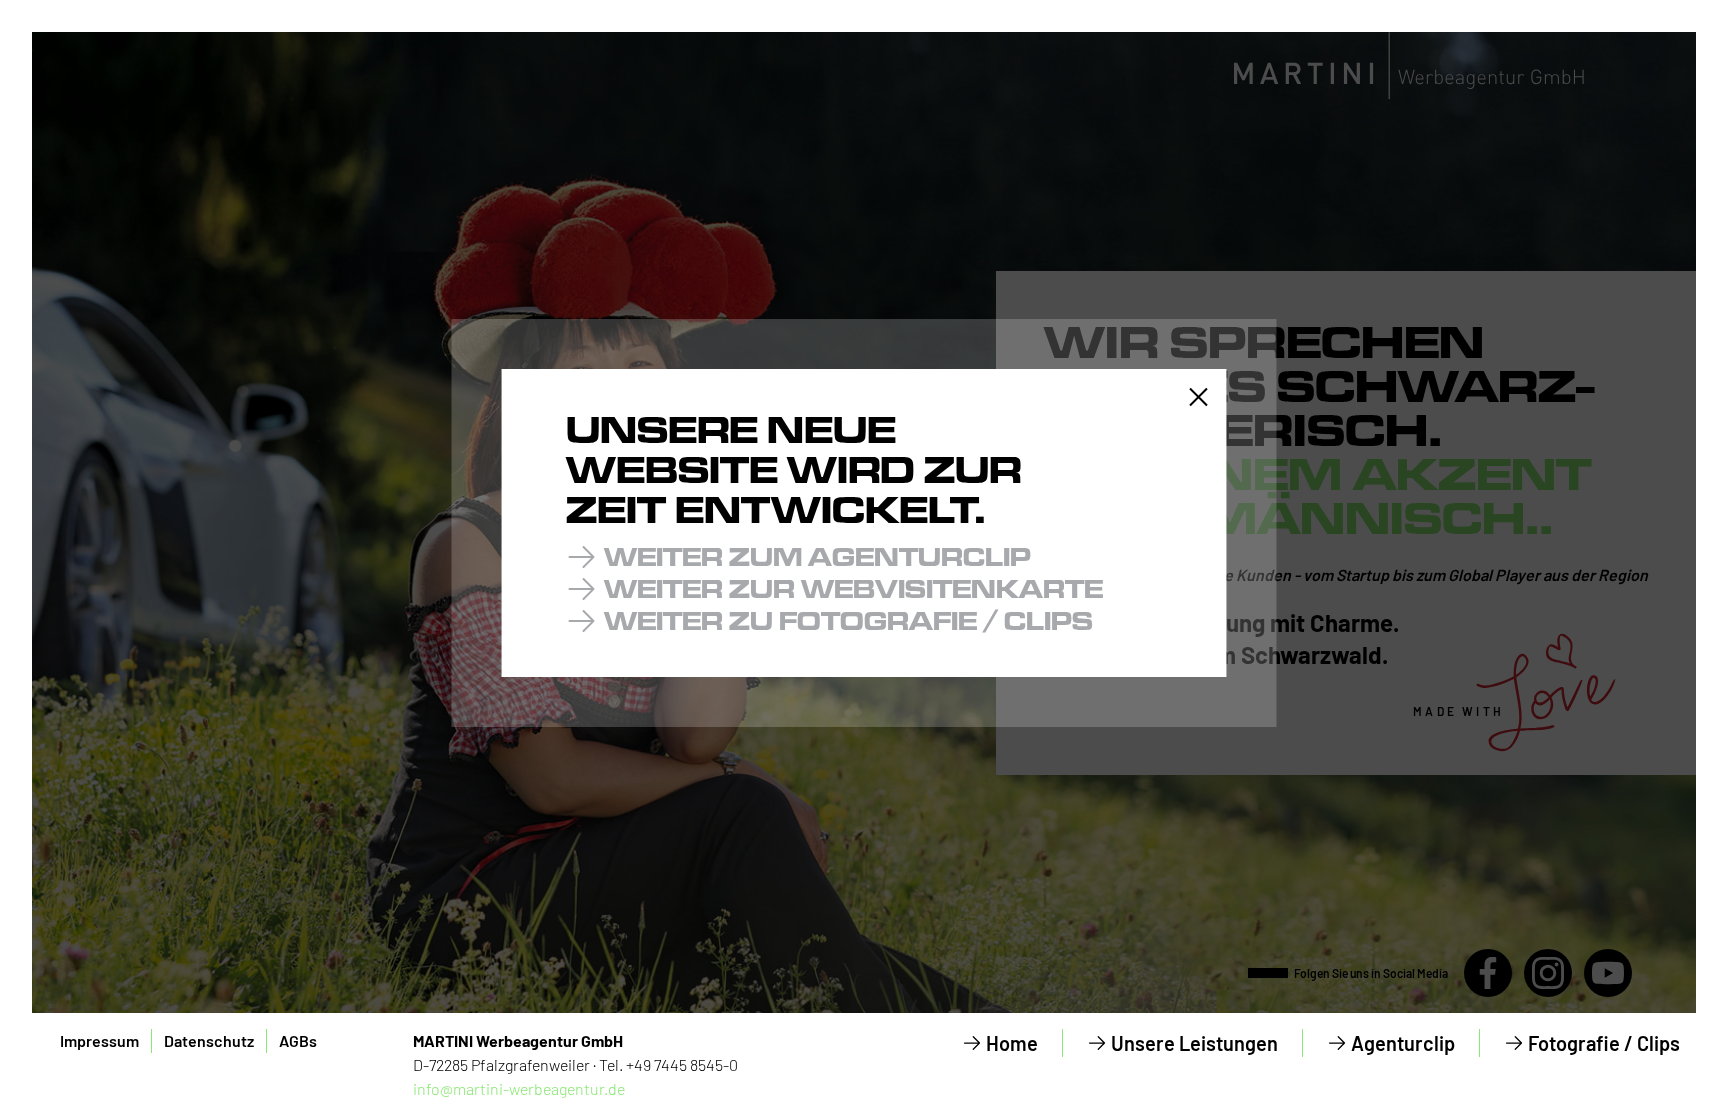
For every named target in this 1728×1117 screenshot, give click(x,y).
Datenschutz (209, 1040)
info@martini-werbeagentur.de (519, 1088)
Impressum (99, 1040)
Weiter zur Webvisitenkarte (853, 588)
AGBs (298, 1040)
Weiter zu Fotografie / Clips (848, 620)
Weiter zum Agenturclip (817, 556)
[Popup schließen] (1199, 397)
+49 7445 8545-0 (682, 1064)
